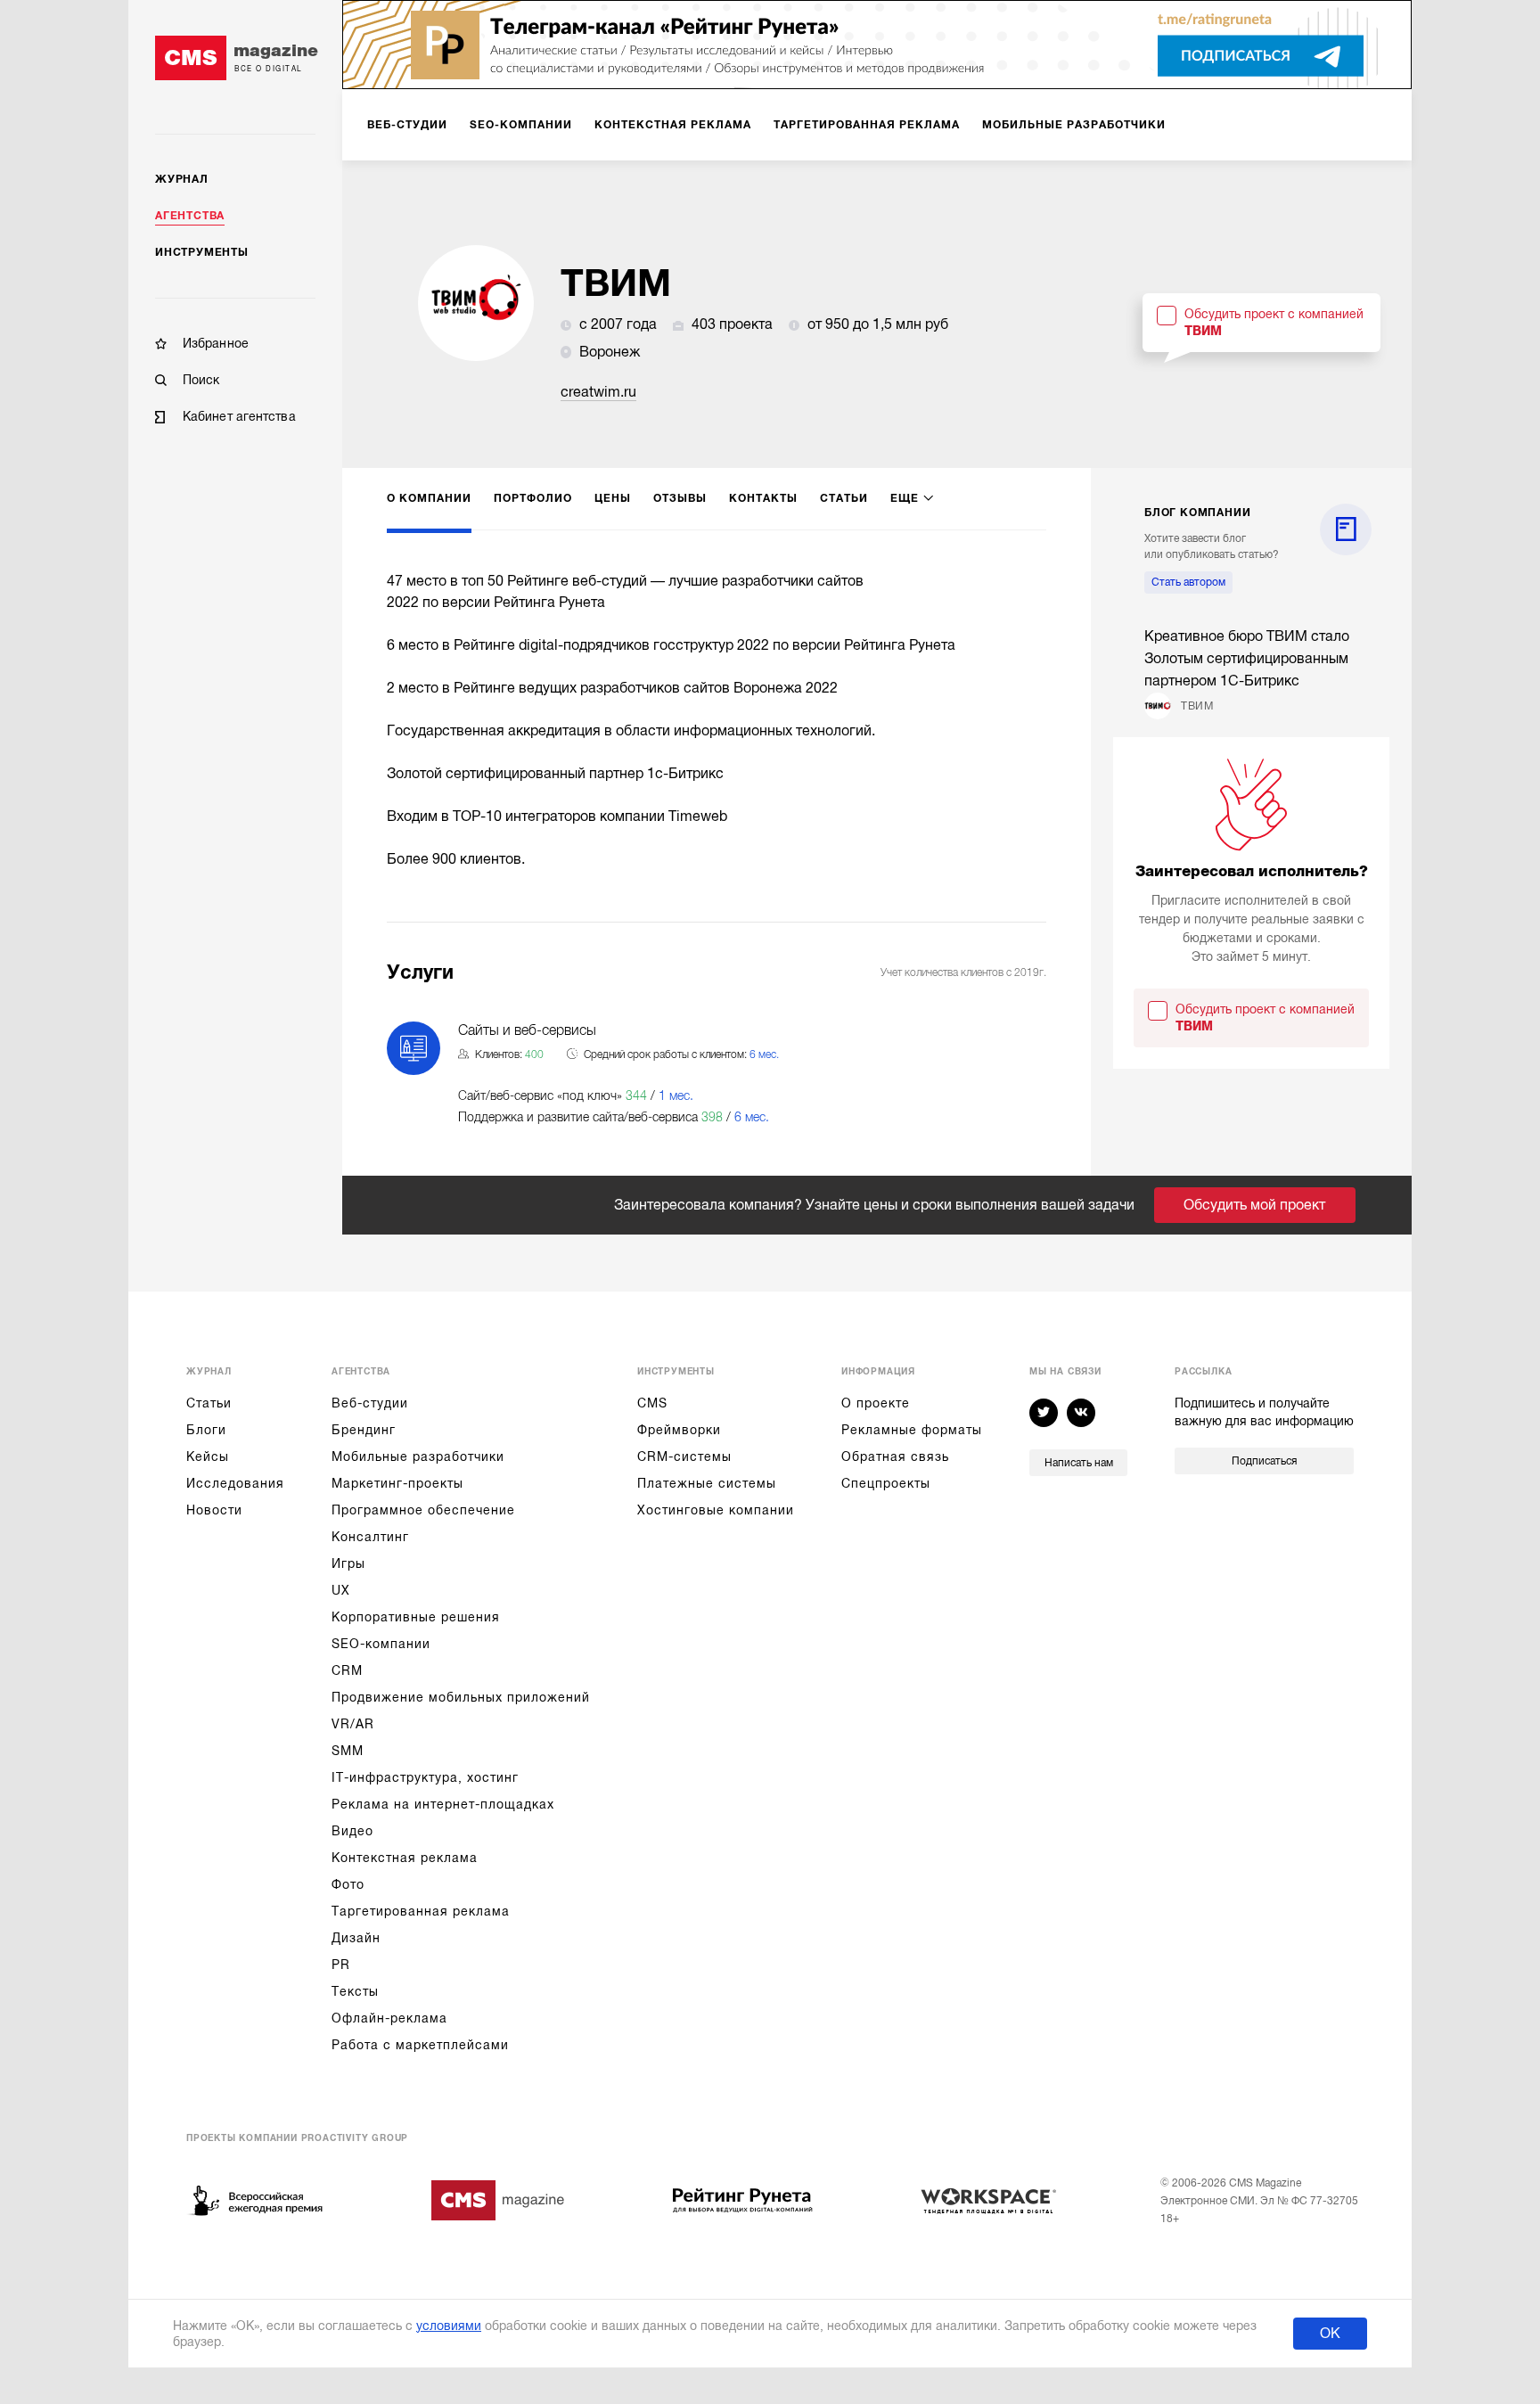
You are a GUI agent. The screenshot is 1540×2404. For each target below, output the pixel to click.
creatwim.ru (598, 392)
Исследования (235, 1483)
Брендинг (364, 1430)
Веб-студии (370, 1403)
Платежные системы (707, 1483)
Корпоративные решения (416, 1617)
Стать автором (1188, 582)
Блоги (206, 1430)
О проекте (876, 1403)
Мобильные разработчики (418, 1456)
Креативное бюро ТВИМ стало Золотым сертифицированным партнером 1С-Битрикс (1247, 659)
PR (341, 1965)
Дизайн (356, 1938)
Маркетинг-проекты (397, 1483)
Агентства (190, 216)
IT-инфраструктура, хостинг (425, 1777)
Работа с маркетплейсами (420, 2045)
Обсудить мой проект (1254, 1205)
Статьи (209, 1403)
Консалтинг (370, 1537)
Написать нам (1079, 1463)
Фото (348, 1884)
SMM (348, 1751)
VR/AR (353, 1724)
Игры (348, 1563)
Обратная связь (895, 1456)
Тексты (355, 1991)
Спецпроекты (886, 1483)
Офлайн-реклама (389, 2018)
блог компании (1197, 513)
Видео (352, 1831)
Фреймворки (679, 1430)
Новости (214, 1510)
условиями (449, 2326)
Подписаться (1264, 1461)
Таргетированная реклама (421, 1911)
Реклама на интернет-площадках (443, 1804)
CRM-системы (684, 1456)
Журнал (182, 179)
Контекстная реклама (405, 1858)
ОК (1330, 2334)
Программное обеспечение (423, 1510)
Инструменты (202, 252)
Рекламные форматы (912, 1430)
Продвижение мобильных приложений (461, 1697)
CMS (652, 1403)
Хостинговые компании (716, 1510)
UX (341, 1590)
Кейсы (208, 1456)
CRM (347, 1670)
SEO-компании (381, 1644)
